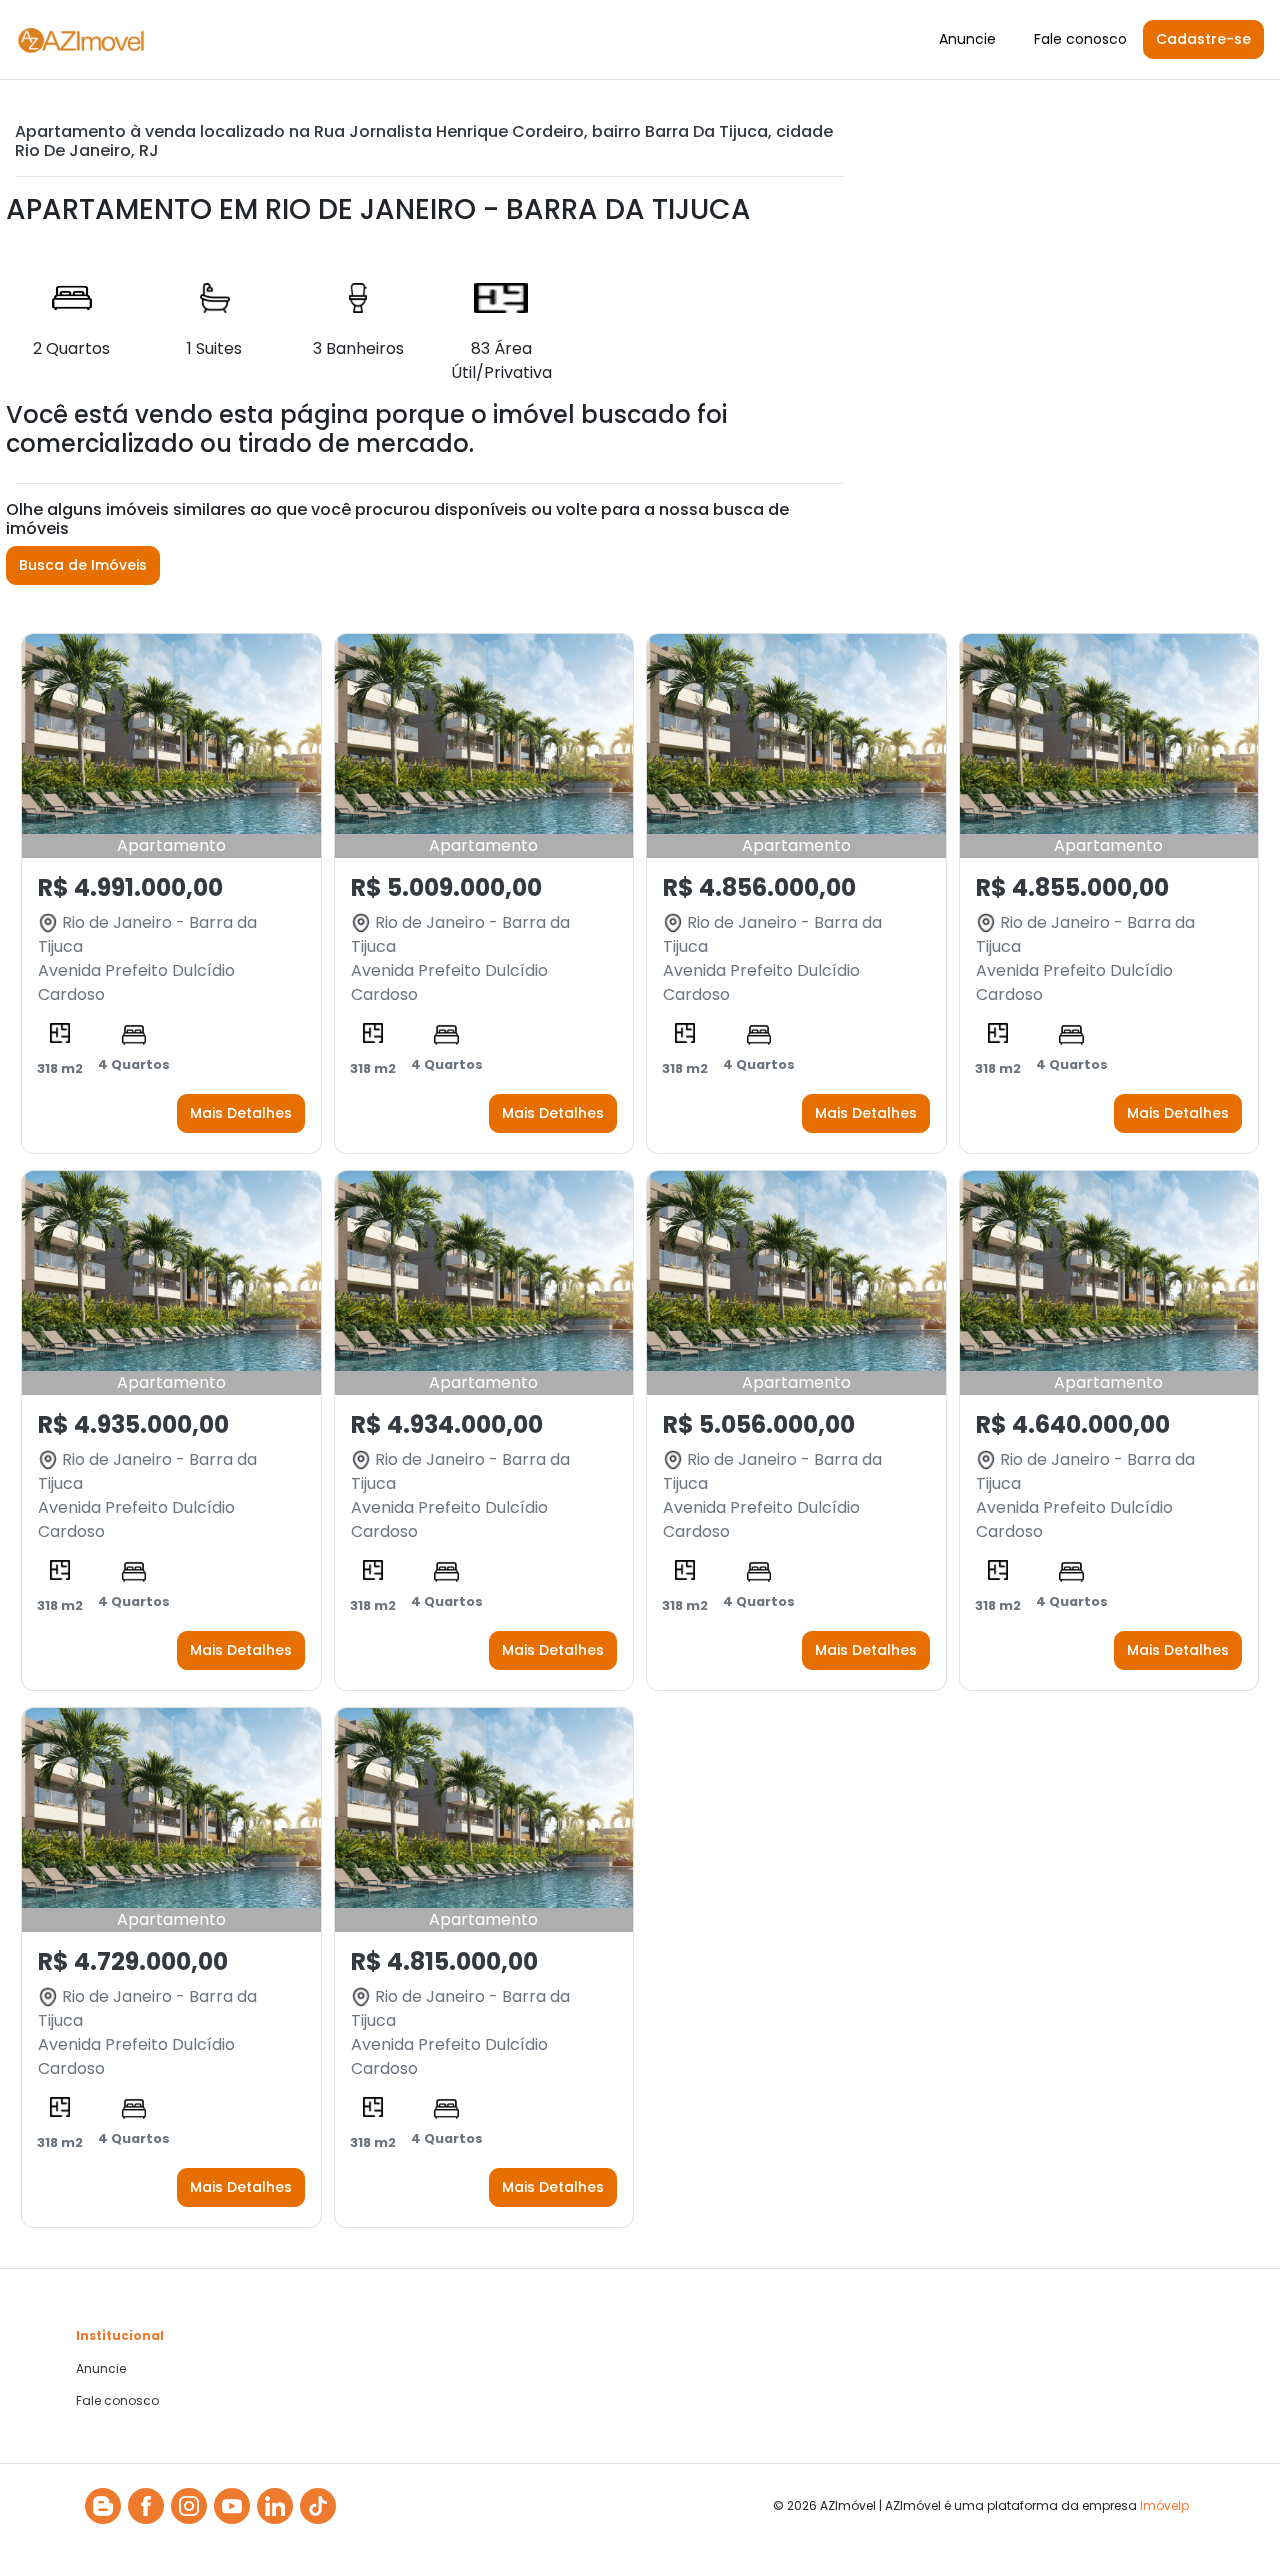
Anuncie (967, 39)
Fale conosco (1080, 39)
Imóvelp (1164, 2505)
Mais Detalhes (241, 1113)
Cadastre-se (1203, 39)
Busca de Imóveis (83, 565)
